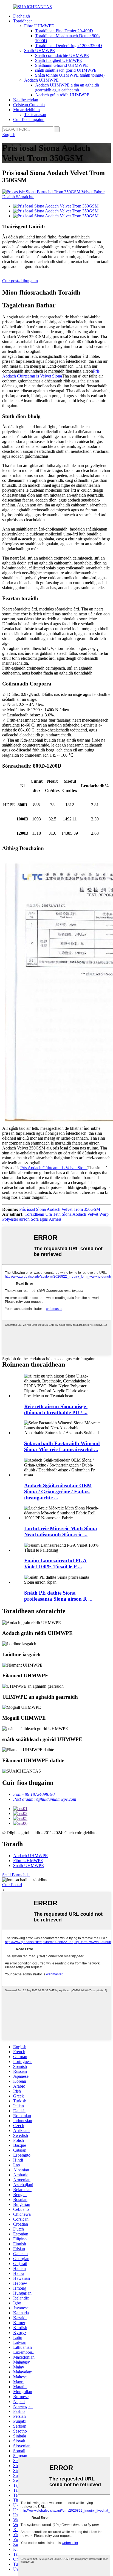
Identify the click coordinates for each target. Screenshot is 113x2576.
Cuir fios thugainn (29, 119)
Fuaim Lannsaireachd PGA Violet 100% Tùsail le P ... (55, 1564)
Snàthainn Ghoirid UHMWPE (61, 65)
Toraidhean (23, 21)
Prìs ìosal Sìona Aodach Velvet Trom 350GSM (60, 1209)
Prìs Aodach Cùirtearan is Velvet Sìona (51, 374)
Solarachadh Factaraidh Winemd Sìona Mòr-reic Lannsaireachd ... (62, 1446)
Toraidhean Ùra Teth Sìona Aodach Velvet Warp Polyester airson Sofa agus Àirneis (55, 1217)
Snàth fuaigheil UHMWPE (59, 60)
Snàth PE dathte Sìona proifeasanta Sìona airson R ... (58, 1596)
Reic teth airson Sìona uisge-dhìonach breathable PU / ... (56, 1409)
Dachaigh (22, 16)
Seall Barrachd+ (16, 1875)
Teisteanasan (35, 115)
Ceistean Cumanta (29, 105)
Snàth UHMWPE (39, 51)
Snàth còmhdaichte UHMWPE (62, 55)
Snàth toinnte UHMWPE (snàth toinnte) (70, 75)
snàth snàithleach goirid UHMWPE (66, 70)
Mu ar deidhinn (26, 110)
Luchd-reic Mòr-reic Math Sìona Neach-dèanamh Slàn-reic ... (61, 1532)
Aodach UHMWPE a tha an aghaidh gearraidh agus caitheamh (67, 87)
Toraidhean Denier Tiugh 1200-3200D (69, 46)
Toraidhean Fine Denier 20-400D (64, 31)
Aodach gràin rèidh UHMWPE (62, 95)
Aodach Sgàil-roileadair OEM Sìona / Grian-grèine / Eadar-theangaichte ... (58, 1492)
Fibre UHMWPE (39, 26)
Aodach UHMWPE (41, 80)
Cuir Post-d (12, 1885)
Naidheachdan (26, 100)
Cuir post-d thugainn (20, 281)
